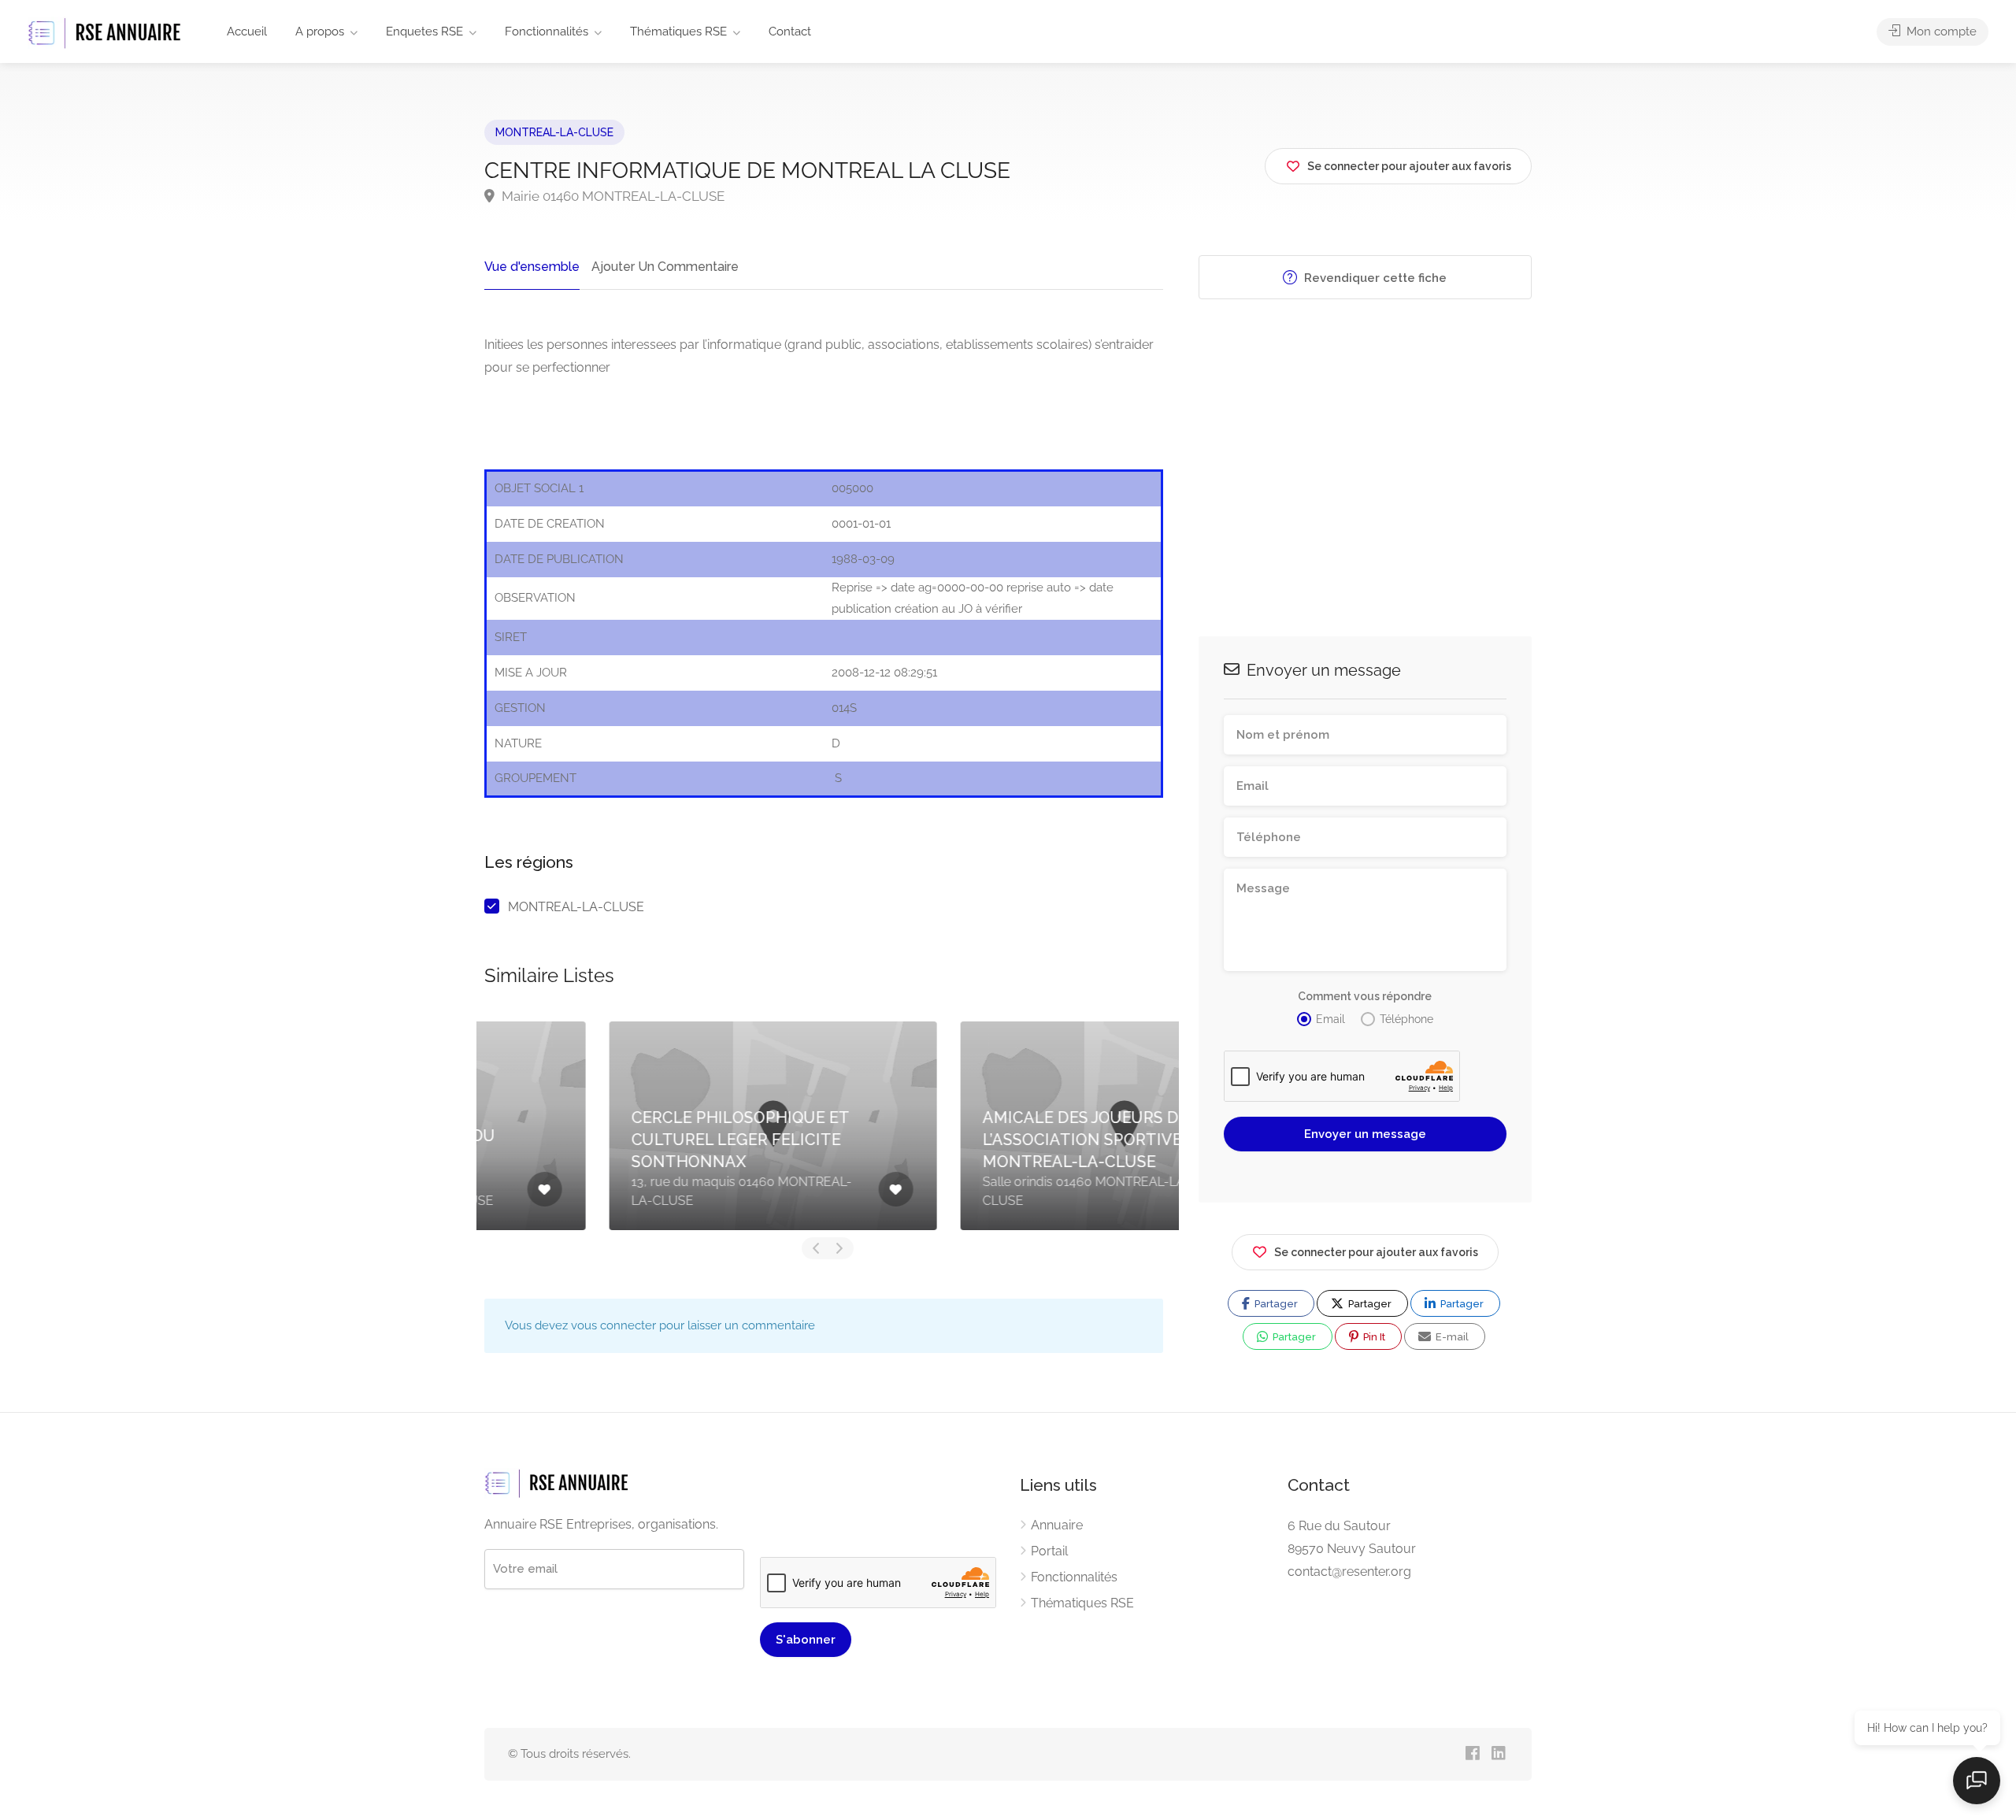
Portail (1049, 1551)
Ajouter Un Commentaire (665, 267)
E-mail (1451, 1337)
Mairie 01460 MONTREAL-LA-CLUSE (611, 196)
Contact (790, 32)
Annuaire (1057, 1525)
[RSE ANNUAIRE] (106, 33)
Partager (1275, 1304)
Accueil (247, 32)
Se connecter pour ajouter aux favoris (1376, 1252)
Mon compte (1940, 32)
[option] (652, 1126)
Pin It (1373, 1337)
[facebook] (1472, 1754)
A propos (320, 32)
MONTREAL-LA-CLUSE (554, 132)
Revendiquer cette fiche (1374, 278)
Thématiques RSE (678, 32)
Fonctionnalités (547, 32)
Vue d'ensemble (532, 267)
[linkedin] (1498, 1754)
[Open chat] (1977, 1781)
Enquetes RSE (424, 32)
